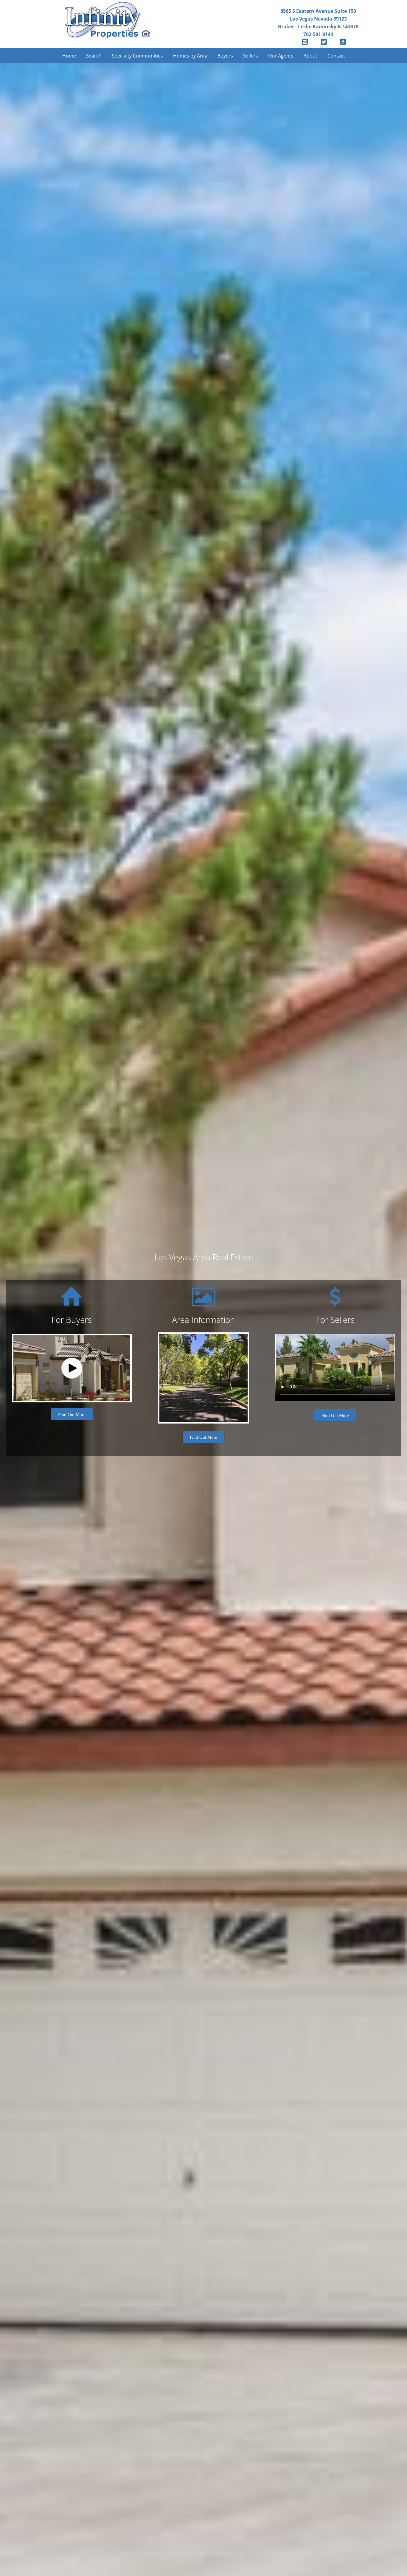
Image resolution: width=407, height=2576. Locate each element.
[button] (72, 1368)
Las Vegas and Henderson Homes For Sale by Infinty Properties (108, 22)
